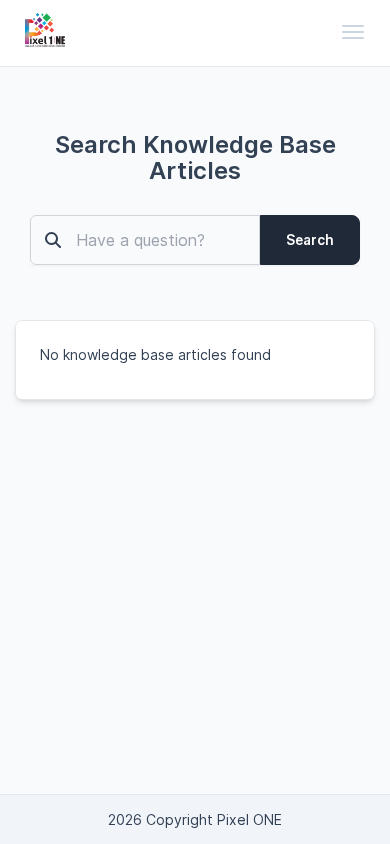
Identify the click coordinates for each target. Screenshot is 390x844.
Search (310, 240)
